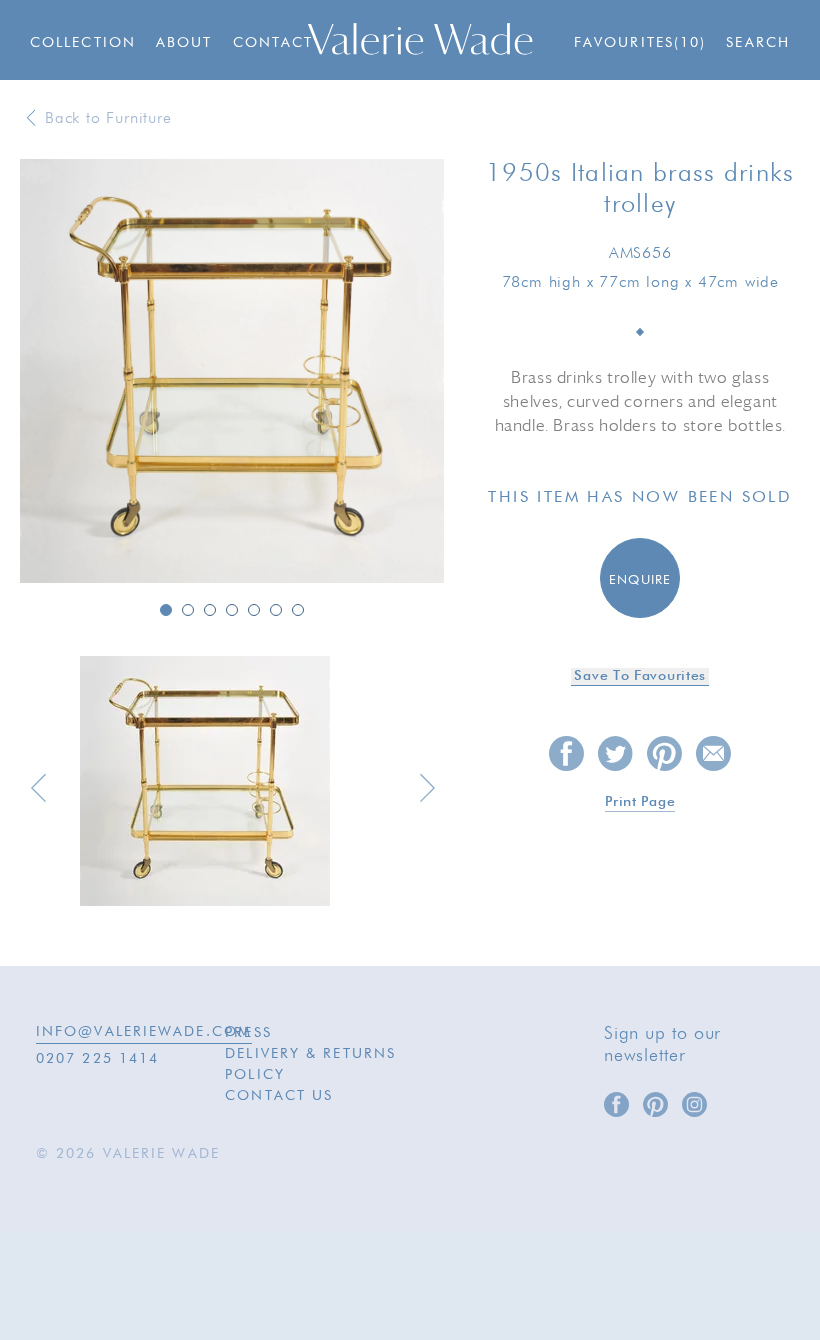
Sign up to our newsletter (663, 1045)
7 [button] (298, 610)
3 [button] (210, 610)
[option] (232, 372)
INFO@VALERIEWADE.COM (144, 1032)
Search (758, 43)
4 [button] (232, 610)
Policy (255, 1075)
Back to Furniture (108, 119)
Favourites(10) (640, 43)
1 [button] (166, 610)
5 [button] (254, 610)
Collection (83, 43)
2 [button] (188, 610)
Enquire (640, 580)
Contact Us (279, 1096)
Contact (273, 43)
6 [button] (276, 610)
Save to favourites (640, 676)
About (184, 43)
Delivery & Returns (310, 1054)
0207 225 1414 (97, 1059)
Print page (640, 802)
